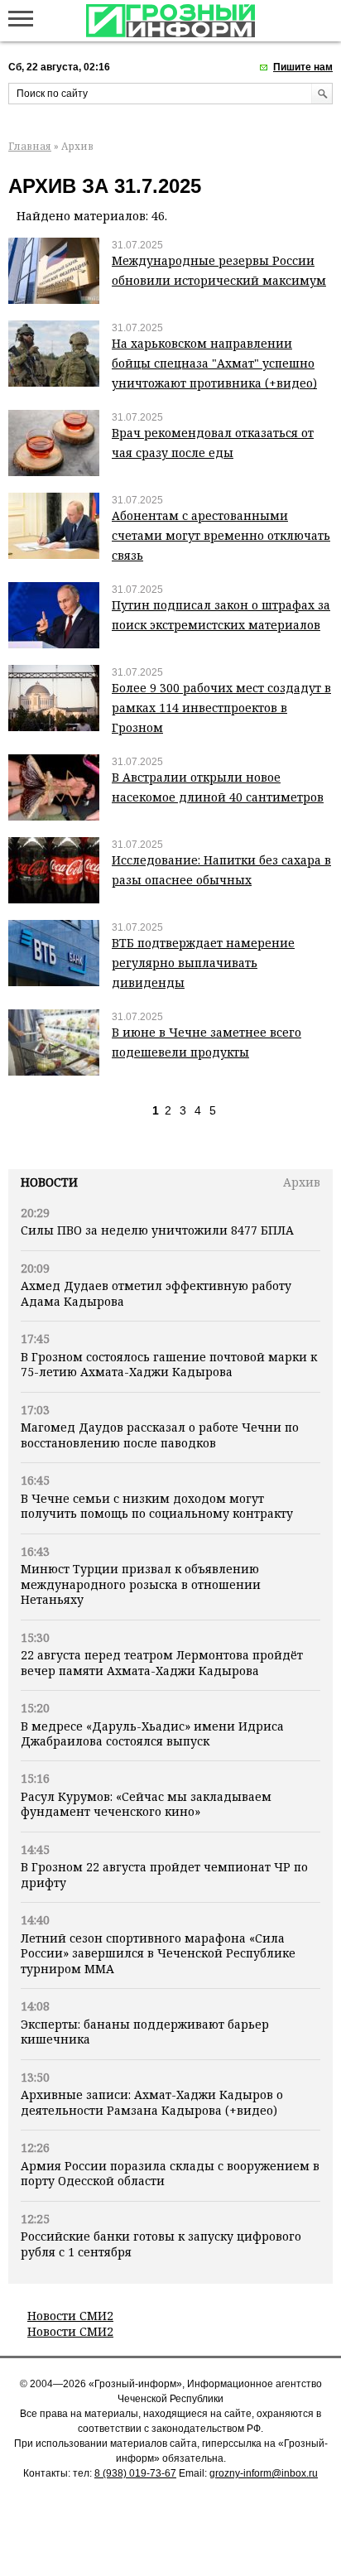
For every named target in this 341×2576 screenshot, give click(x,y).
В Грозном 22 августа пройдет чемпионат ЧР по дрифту (164, 1874)
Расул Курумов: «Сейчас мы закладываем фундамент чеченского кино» (146, 1804)
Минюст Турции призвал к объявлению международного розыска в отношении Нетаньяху (141, 1584)
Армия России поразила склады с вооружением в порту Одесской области (170, 2173)
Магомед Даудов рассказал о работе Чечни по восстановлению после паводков (160, 1435)
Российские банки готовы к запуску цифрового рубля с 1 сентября (161, 2244)
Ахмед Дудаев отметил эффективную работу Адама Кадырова (156, 1293)
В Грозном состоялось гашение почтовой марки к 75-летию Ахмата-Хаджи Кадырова (169, 1364)
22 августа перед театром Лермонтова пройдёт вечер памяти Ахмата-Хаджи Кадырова (162, 1662)
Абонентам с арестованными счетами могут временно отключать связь (221, 535)
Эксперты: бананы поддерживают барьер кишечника (145, 2032)
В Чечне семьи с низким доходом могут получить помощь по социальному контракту (157, 1506)
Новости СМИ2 (70, 2316)
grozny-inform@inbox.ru (264, 2473)
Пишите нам (303, 67)
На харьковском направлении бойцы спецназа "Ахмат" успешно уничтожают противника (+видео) (214, 363)
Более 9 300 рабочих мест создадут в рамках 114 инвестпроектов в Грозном (221, 708)
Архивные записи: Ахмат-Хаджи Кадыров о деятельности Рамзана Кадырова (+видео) (152, 2102)
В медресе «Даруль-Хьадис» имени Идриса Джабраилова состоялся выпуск (152, 1733)
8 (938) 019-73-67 (135, 2473)
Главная (30, 146)
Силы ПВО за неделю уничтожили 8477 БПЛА (157, 1230)
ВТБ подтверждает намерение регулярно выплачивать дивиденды (203, 963)
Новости (49, 1182)
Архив (302, 1182)
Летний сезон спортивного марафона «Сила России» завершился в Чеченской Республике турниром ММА (158, 1953)
